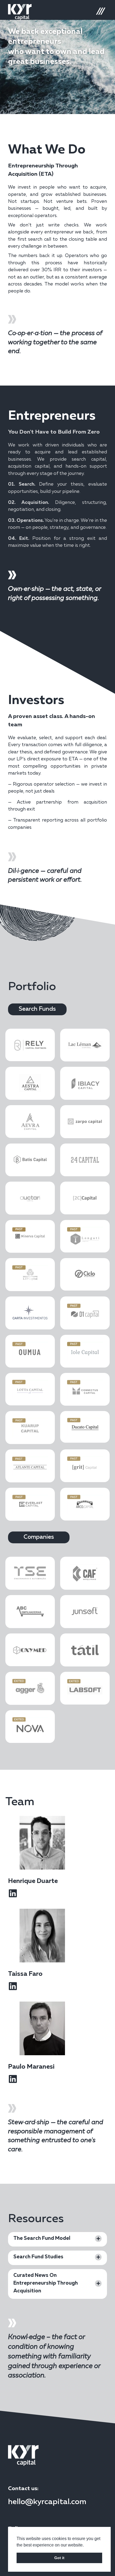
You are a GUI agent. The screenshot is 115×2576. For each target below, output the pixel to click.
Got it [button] (59, 2558)
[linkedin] (13, 1893)
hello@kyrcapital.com (47, 2502)
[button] (37, 1009)
